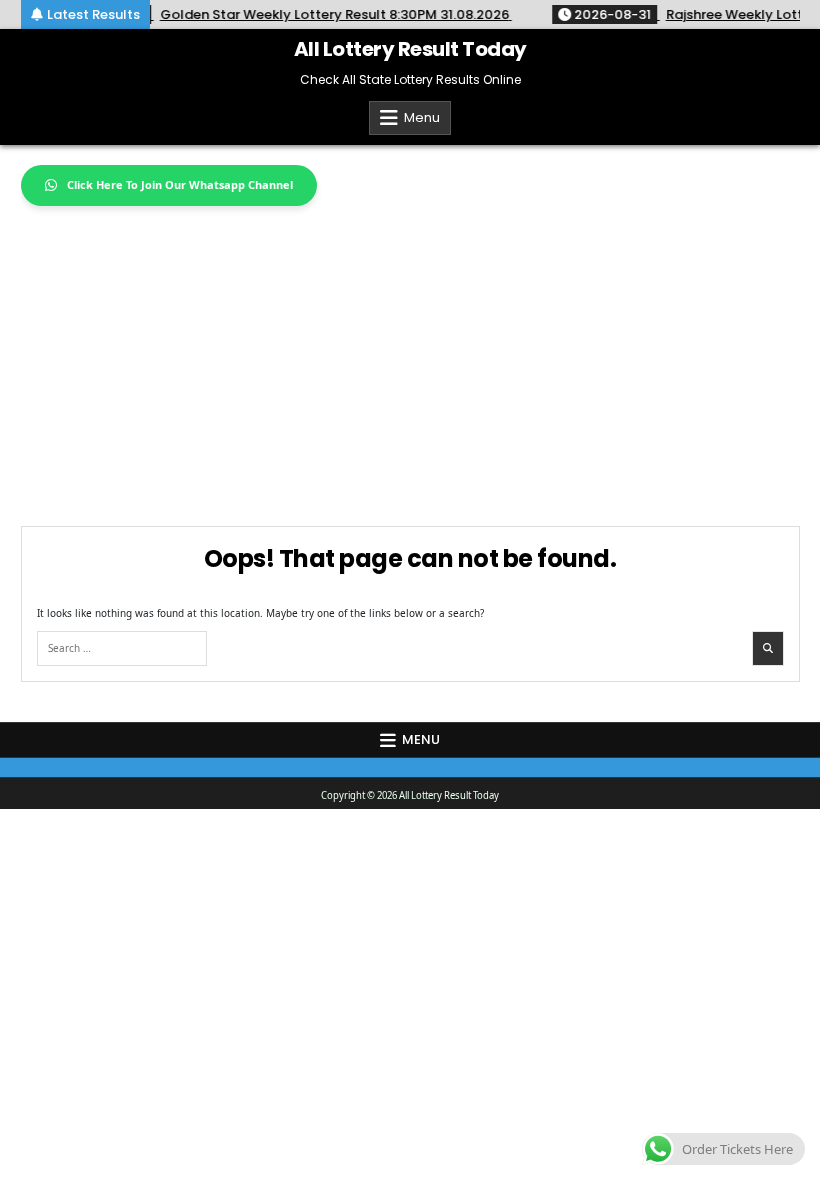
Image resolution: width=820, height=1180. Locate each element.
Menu (422, 117)
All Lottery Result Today (410, 49)
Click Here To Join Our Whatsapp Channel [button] (180, 184)
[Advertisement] (410, 356)
